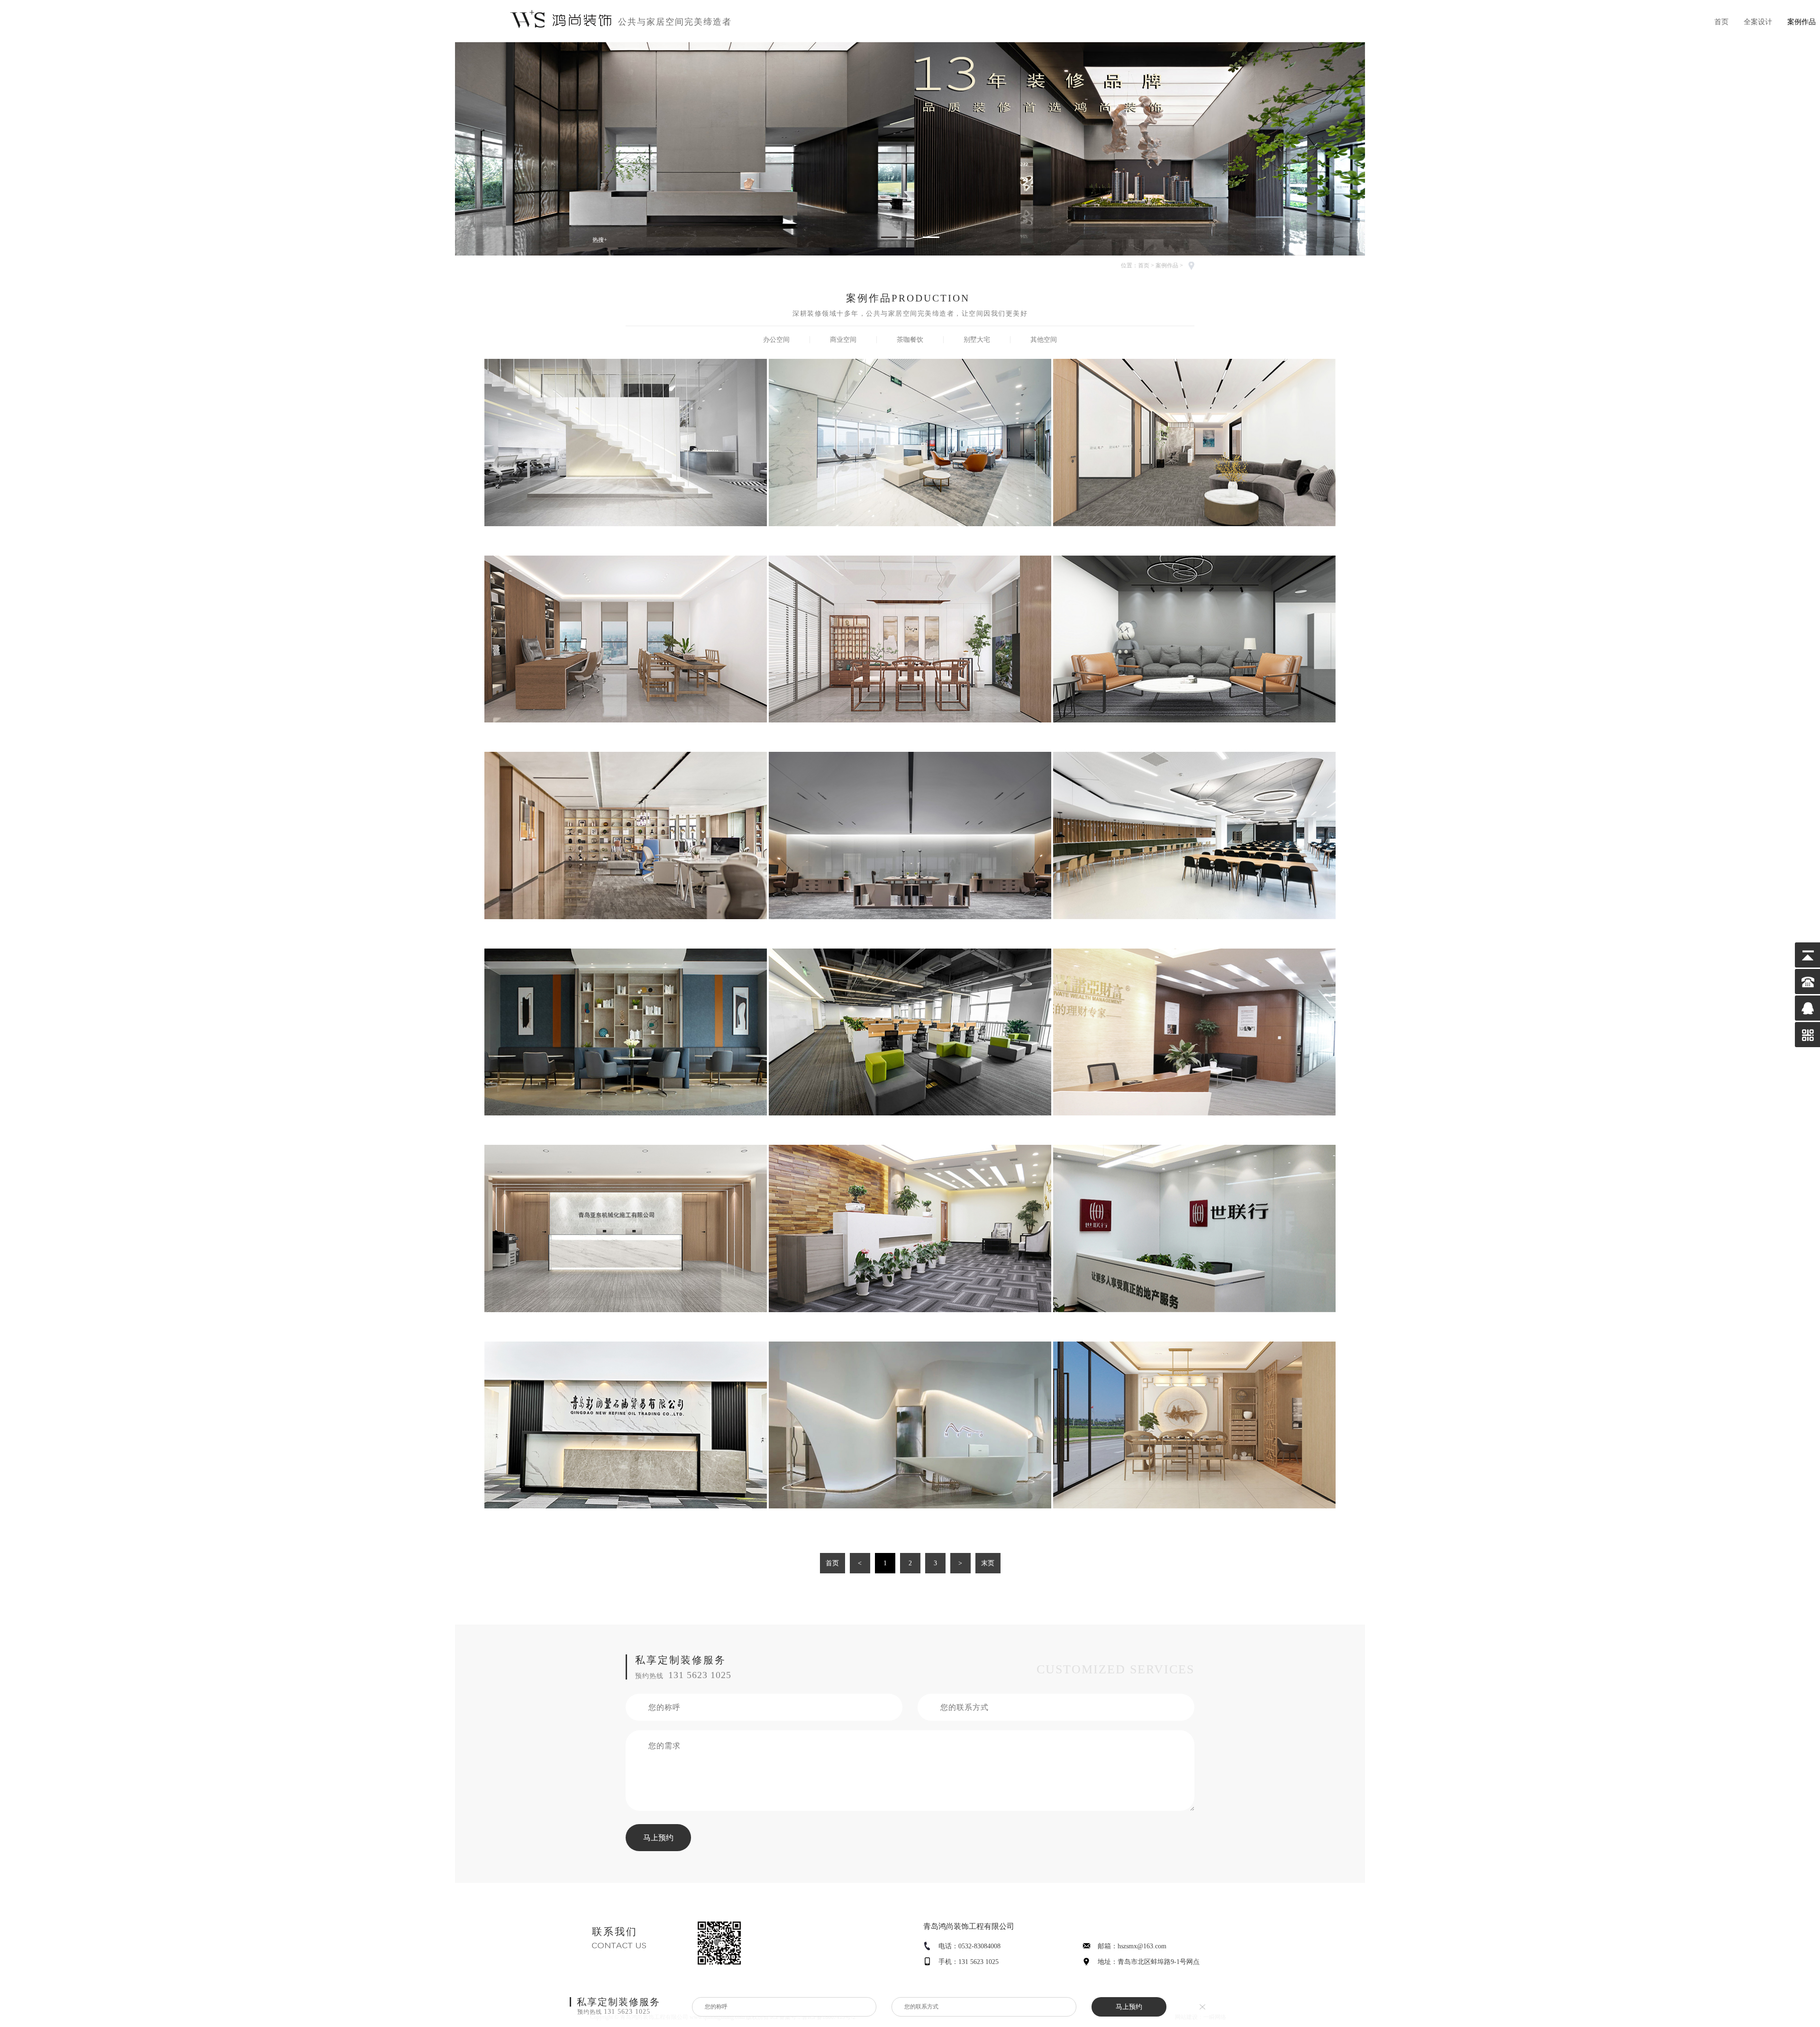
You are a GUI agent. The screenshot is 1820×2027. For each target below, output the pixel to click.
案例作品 (1802, 22)
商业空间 (843, 340)
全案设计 (1758, 22)
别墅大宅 (977, 340)
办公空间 (776, 340)
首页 (1721, 22)
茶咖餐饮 (910, 340)
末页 (988, 1563)
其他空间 (1044, 340)
